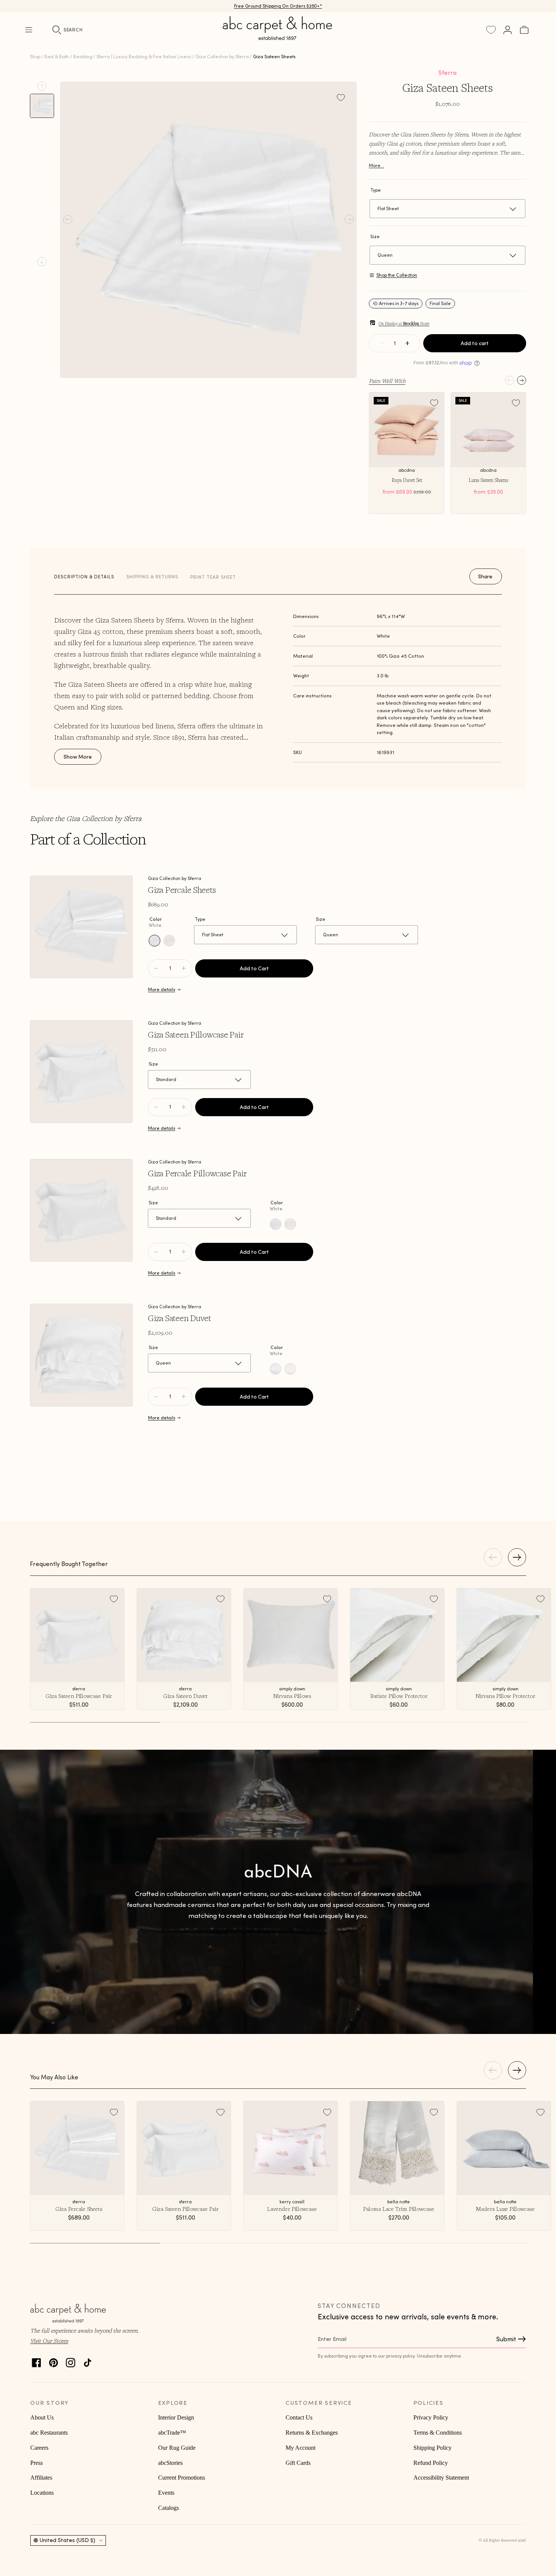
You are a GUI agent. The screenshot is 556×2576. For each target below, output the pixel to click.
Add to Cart (254, 968)
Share (485, 576)
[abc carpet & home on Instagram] (71, 2361)
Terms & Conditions (438, 2433)
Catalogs (169, 2508)
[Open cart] (524, 30)
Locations (42, 2493)
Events (166, 2493)
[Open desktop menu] (29, 30)
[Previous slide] (42, 86)
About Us (42, 2417)
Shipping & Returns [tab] (152, 577)
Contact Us (299, 2417)
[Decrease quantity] (382, 343)
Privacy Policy (431, 2417)
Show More (78, 757)
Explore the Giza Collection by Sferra (86, 818)
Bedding (83, 57)
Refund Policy (431, 2463)
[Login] (508, 30)
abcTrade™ (172, 2433)
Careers (39, 2448)
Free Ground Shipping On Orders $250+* (278, 6)
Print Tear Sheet (213, 577)
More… (376, 165)
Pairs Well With (387, 381)
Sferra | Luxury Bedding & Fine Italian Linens (144, 57)
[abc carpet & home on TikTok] (88, 2361)
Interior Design (176, 2417)
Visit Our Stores (49, 2341)
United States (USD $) (68, 2540)
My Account (301, 2448)
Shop (35, 57)
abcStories (170, 2463)
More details (162, 989)
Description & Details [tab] (84, 577)
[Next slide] (42, 262)
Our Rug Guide (177, 2448)
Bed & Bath (57, 57)
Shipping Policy (433, 2448)
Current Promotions (182, 2478)
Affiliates (41, 2478)
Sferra (447, 73)
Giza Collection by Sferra (222, 57)
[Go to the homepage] (278, 37)
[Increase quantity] (407, 343)
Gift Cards (298, 2463)
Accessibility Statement (441, 2478)
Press (36, 2463)
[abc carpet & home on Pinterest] (54, 2361)
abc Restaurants (49, 2433)
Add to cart (475, 343)
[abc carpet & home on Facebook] (36, 2361)
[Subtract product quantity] (184, 968)
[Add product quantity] (156, 968)
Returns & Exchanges (312, 2433)
